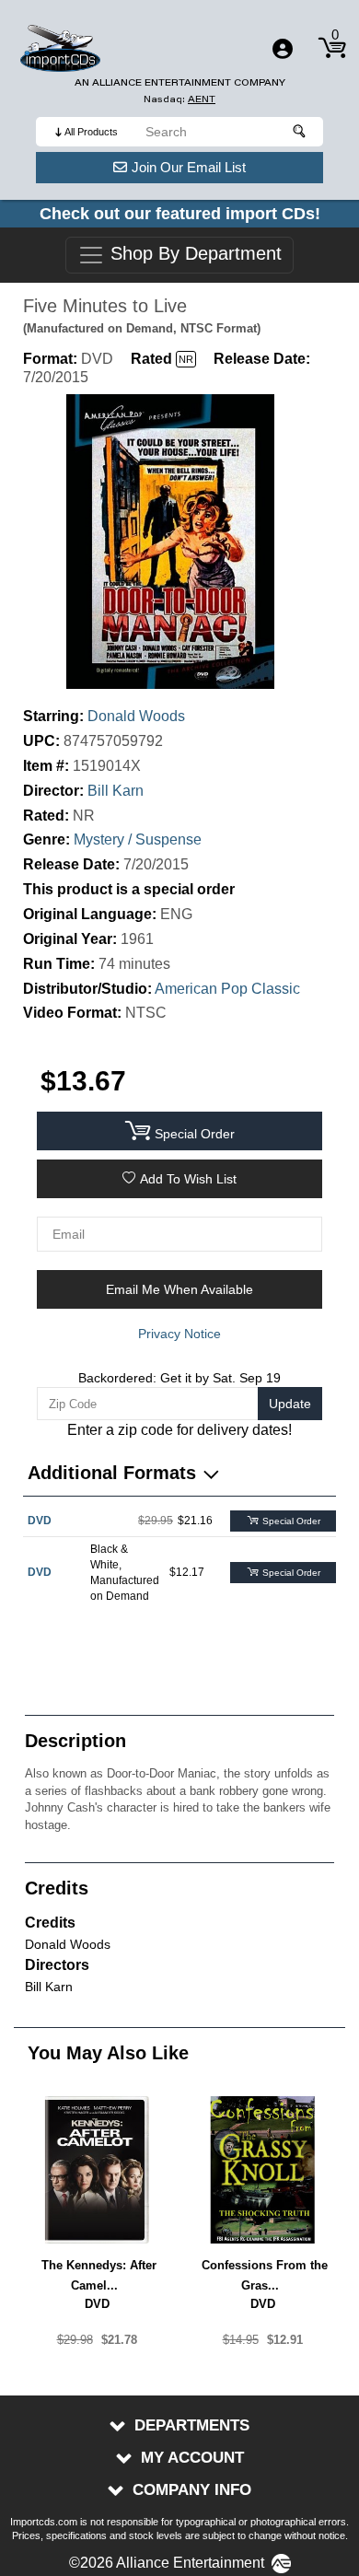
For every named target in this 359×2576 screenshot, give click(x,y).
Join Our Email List (189, 167)
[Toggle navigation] (283, 49)
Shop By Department (193, 254)
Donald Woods (136, 716)
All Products (91, 132)
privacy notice (179, 1334)
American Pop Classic (227, 989)
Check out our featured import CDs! (180, 214)
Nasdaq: (179, 99)
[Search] (300, 132)
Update (290, 1404)
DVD (40, 1521)
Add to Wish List (188, 1179)
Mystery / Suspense (138, 839)
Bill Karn (116, 791)
